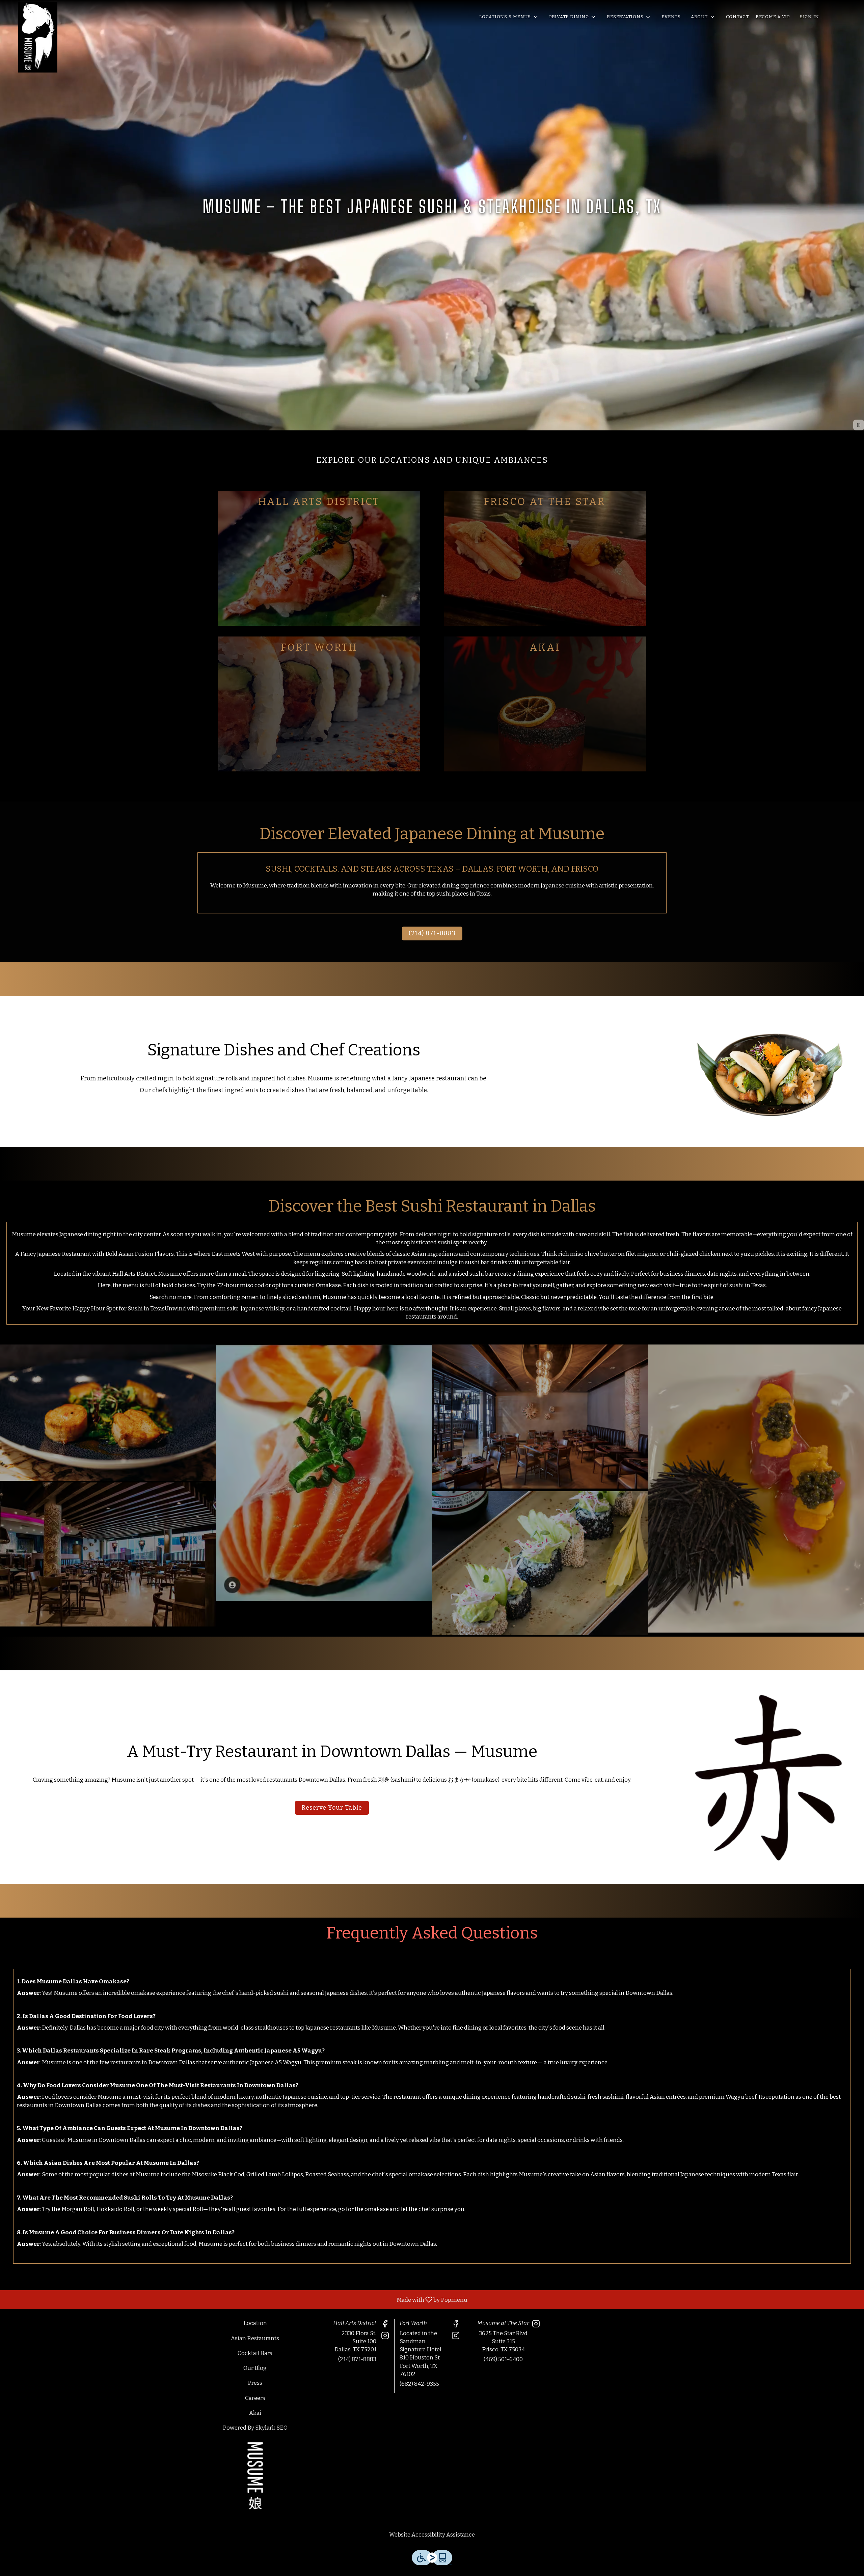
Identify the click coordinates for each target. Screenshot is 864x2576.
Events (671, 17)
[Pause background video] (859, 425)
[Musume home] (37, 37)
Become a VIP (773, 17)
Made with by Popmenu (236, 2300)
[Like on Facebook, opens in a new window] (385, 2325)
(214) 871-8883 (357, 2359)
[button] (509, 17)
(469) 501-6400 (503, 2359)
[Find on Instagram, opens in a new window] (385, 2337)
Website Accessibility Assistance (432, 2535)
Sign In (809, 17)
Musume (255, 2476)
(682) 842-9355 (419, 2384)
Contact (737, 17)
